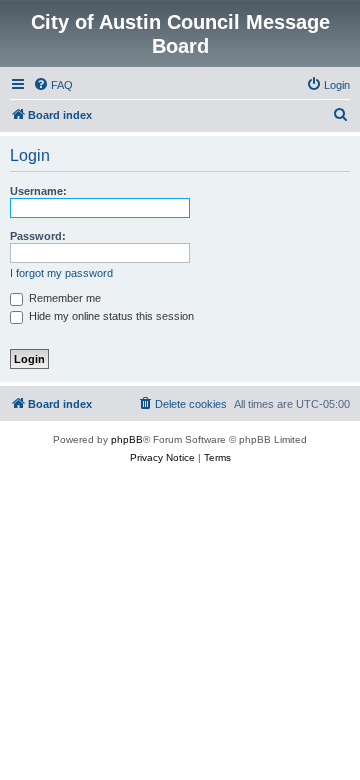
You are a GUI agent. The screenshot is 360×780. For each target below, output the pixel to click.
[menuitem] (53, 85)
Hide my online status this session (110, 316)
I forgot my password (61, 273)
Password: (38, 236)
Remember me (63, 298)
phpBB (127, 439)
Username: (38, 191)
